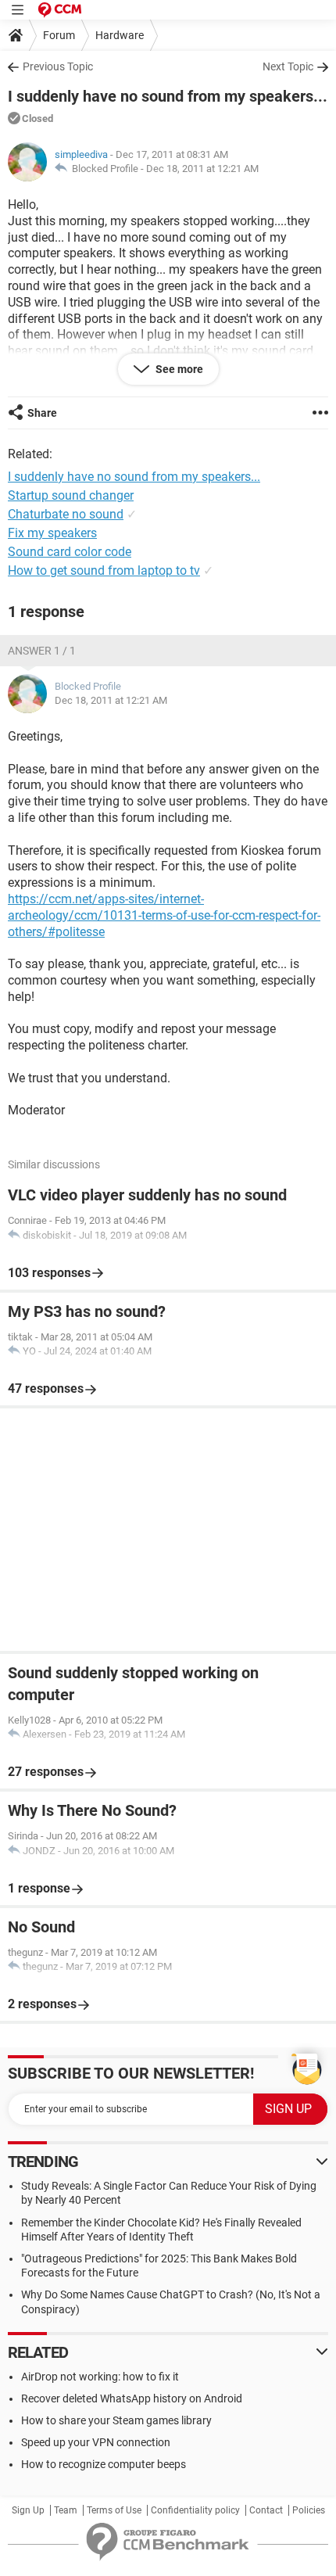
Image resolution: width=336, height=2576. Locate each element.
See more (178, 369)
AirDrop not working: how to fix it (100, 2377)
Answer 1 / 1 (42, 651)
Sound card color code (70, 552)
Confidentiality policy (195, 2510)
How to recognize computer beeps (104, 2464)
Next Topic (288, 66)
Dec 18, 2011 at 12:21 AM (202, 169)
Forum (59, 35)
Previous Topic (58, 66)
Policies (309, 2510)
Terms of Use (114, 2510)
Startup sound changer (71, 495)
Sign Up (28, 2510)
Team (66, 2510)
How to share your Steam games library (116, 2420)
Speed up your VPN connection (96, 2442)
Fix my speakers (52, 533)
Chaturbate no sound (66, 514)
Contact (266, 2510)
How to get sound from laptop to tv (104, 570)
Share (42, 413)
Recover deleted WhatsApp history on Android (132, 2398)
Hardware (120, 35)
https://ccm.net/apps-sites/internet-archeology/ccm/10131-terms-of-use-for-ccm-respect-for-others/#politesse (164, 915)
